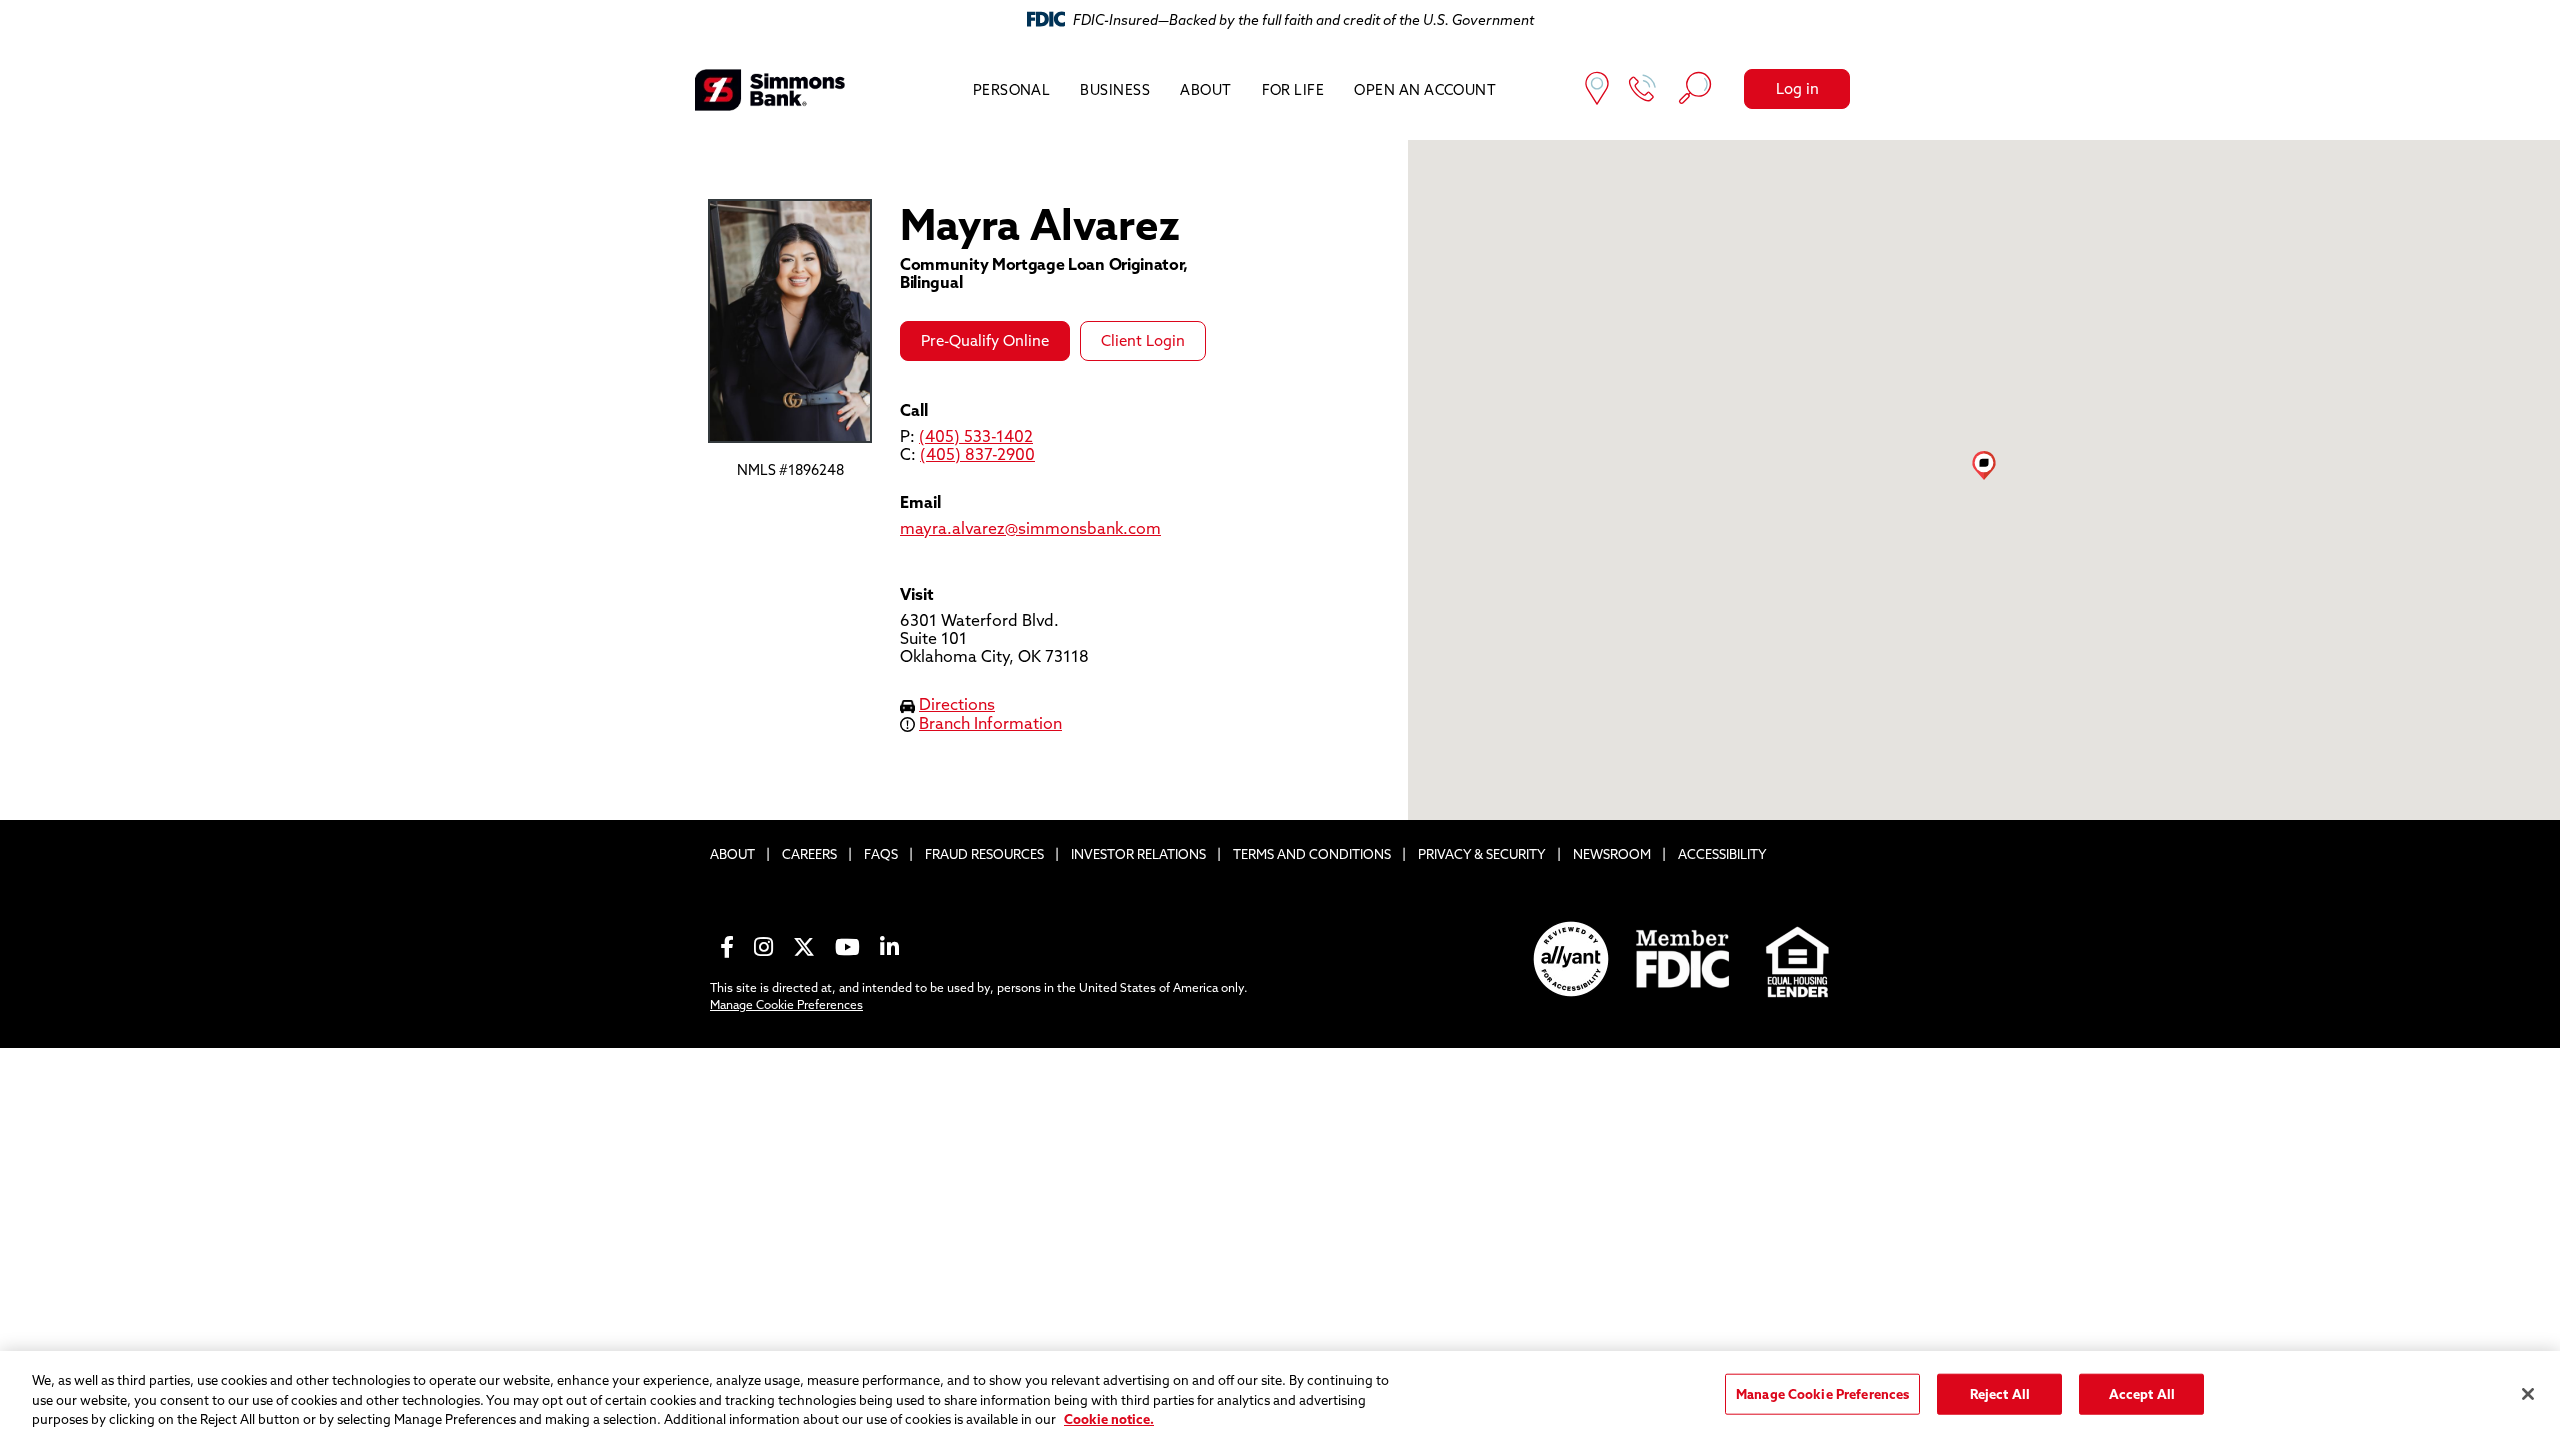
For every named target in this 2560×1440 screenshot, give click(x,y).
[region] (1280, 1395)
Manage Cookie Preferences (786, 1004)
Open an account (1425, 90)
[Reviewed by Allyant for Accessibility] (1571, 959)
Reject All (2000, 1393)
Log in (1797, 88)
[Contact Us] (1643, 90)
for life (1293, 90)
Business (1115, 90)
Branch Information (990, 723)
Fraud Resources (984, 854)
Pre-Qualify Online (985, 340)
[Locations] (1597, 90)
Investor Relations (1138, 854)
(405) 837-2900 (977, 454)
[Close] (2528, 1394)
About (1205, 90)
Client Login (1143, 340)
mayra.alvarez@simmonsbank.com (1030, 528)
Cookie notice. (1109, 1419)
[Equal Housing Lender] (1798, 959)
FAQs (881, 854)
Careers (809, 854)
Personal (1012, 90)
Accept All (2142, 1393)
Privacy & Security (1482, 854)
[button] (1984, 465)
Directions (957, 704)
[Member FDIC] (1684, 959)
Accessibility (1722, 854)
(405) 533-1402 (976, 436)
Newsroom (1612, 854)
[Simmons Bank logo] (770, 90)
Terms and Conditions (1312, 854)
